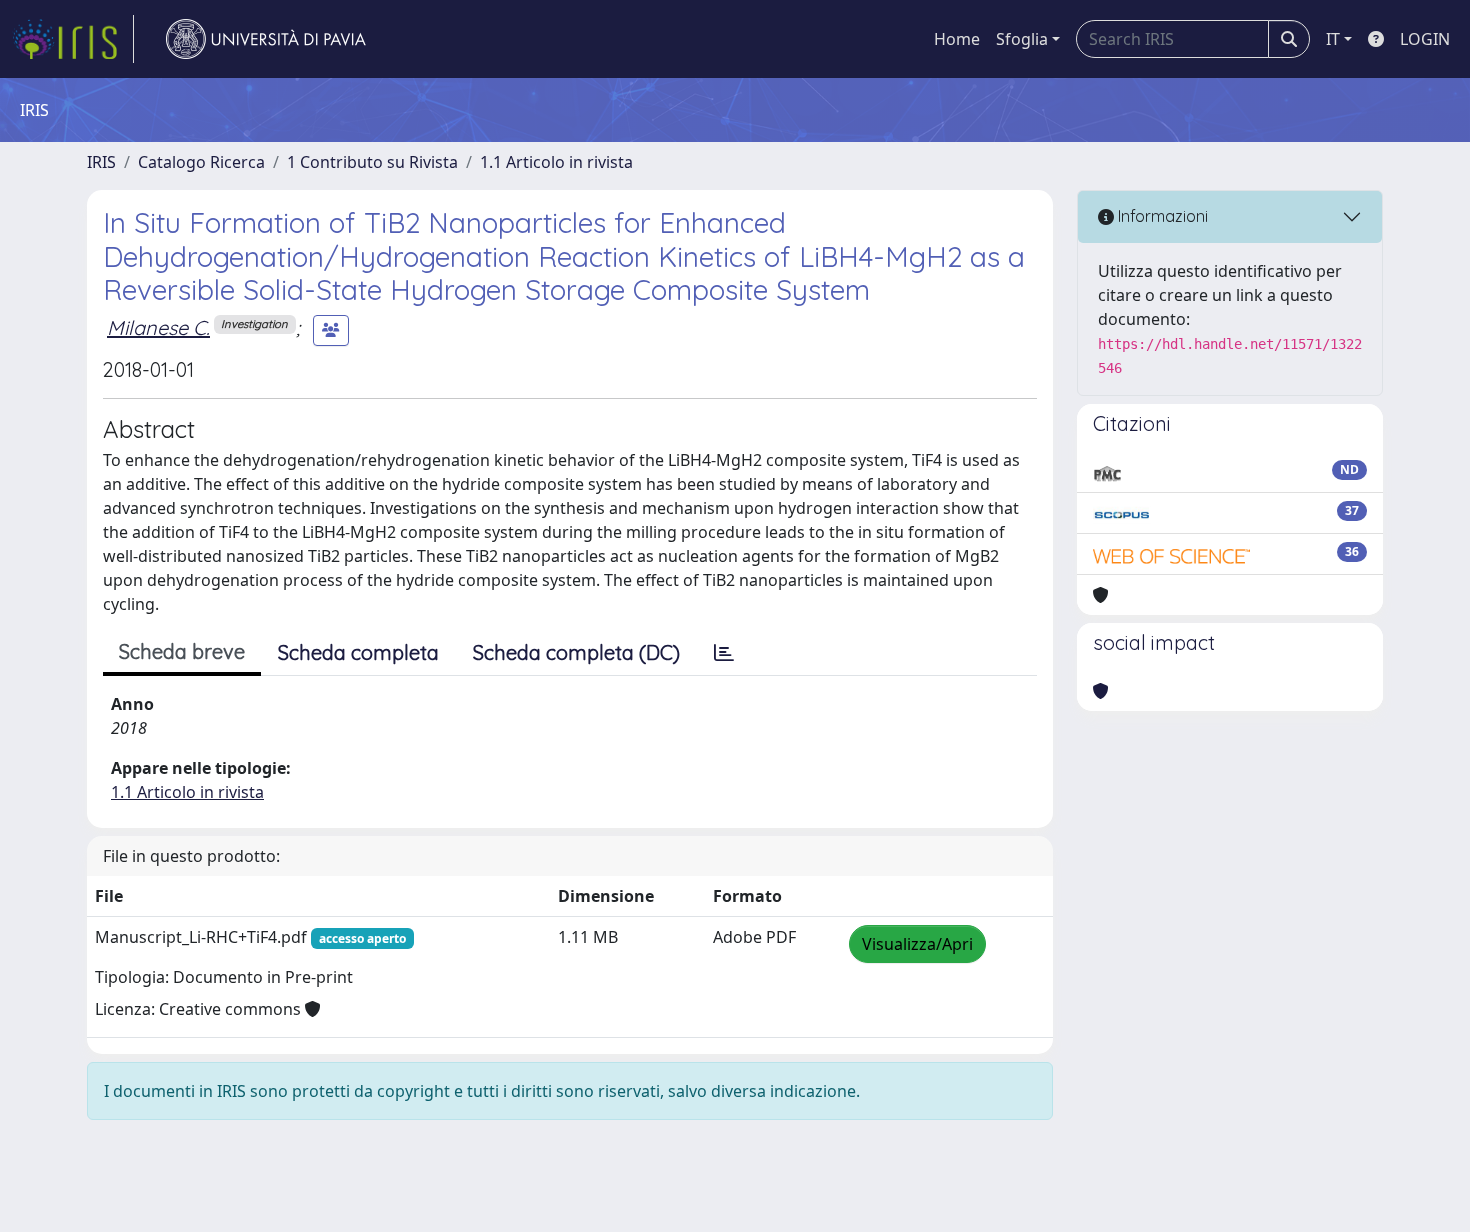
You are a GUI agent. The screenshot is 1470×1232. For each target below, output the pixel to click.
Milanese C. (158, 327)
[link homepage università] (266, 39)
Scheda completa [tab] (358, 652)
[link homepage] (73, 39)
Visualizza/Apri (917, 944)
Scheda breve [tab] (182, 651)
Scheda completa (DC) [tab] (576, 652)
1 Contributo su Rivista (372, 162)
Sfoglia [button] (1022, 39)
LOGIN (1425, 39)
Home (957, 39)
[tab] (724, 653)
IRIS (101, 162)
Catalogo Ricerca (201, 162)
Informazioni (1161, 216)
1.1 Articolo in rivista (556, 162)
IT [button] (1333, 39)
